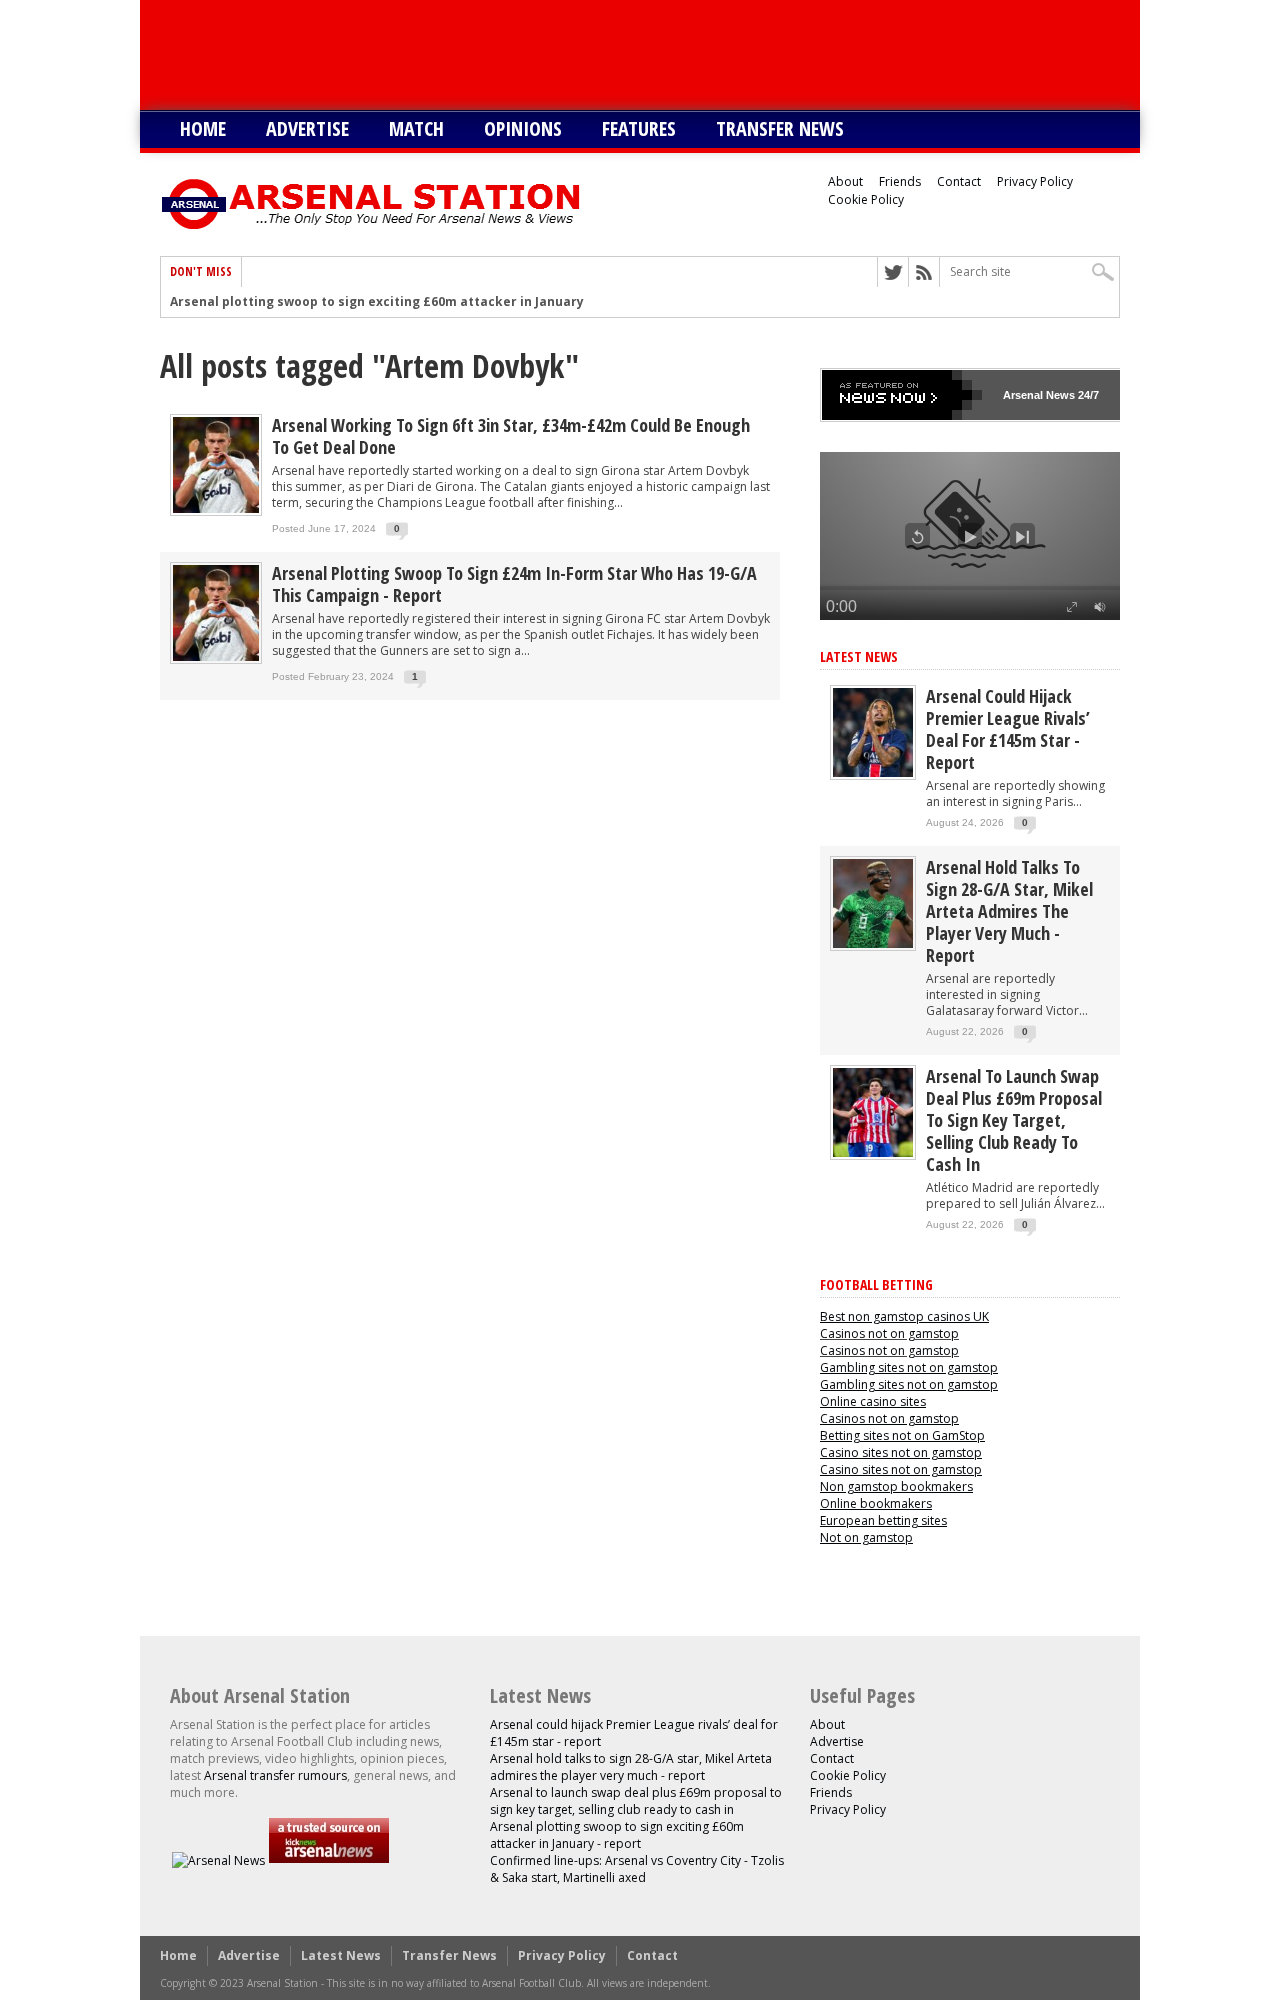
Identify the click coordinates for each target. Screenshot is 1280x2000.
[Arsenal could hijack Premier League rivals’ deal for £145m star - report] (873, 772)
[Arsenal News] (218, 1860)
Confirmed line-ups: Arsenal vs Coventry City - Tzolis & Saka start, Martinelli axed (637, 1869)
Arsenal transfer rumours (275, 1775)
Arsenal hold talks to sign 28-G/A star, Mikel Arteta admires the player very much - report (1009, 911)
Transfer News (780, 128)
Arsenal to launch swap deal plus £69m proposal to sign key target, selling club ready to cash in (1014, 1120)
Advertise (307, 128)
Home (203, 128)
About (845, 181)
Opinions (523, 128)
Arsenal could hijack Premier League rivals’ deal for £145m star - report (1008, 729)
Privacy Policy (1035, 181)
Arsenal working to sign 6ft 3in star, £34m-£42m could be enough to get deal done (511, 436)
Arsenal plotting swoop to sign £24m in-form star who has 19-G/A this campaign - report (514, 584)
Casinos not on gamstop (889, 1333)
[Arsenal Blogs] (329, 1860)
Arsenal (1023, 395)
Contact (959, 181)
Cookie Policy (866, 199)
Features (639, 128)
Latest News (859, 656)
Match (416, 128)
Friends (900, 181)
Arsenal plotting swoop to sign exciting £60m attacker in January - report (403, 302)
